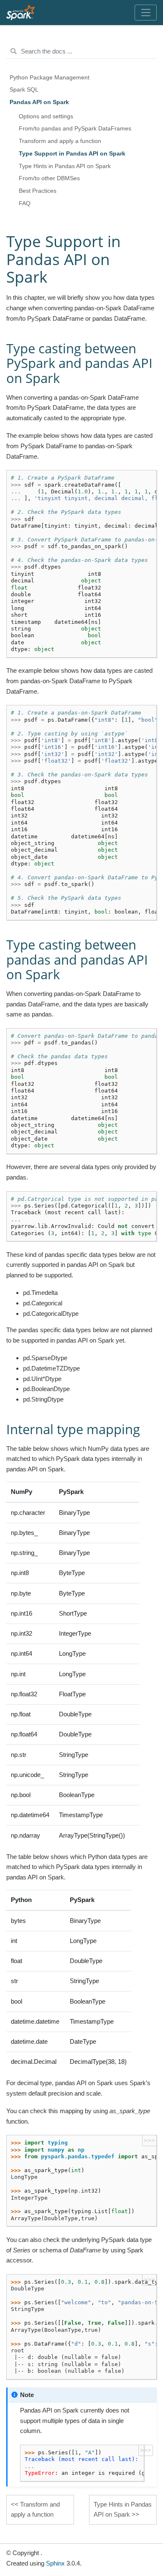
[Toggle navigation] (146, 13)
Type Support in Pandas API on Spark (72, 154)
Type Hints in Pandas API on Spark (65, 166)
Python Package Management (50, 78)
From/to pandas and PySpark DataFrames (75, 129)
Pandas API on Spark (39, 102)
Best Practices (38, 191)
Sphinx (55, 2563)
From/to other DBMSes (49, 178)
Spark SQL (24, 90)
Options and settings (46, 116)
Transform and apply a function (60, 141)
